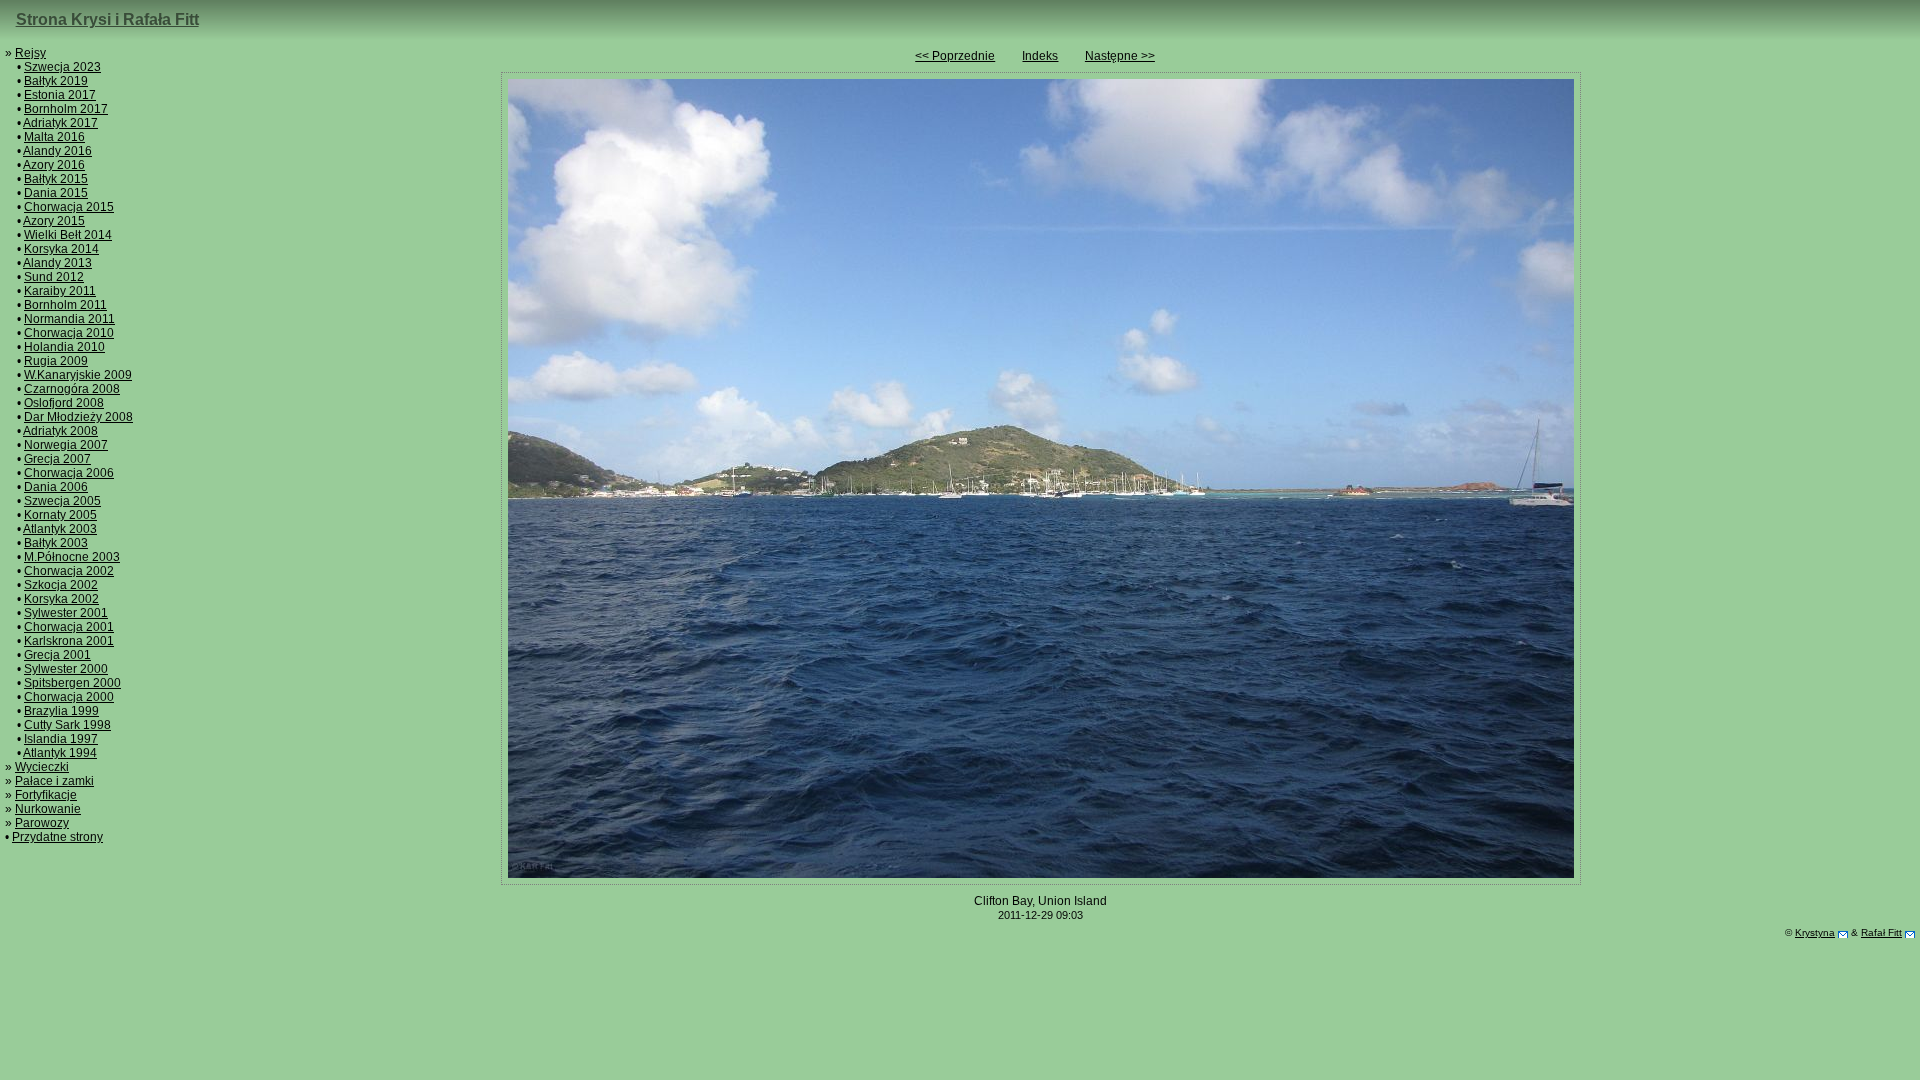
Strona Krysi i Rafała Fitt (107, 19)
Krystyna (1815, 932)
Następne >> (1120, 56)
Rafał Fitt (1881, 932)
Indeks (1040, 56)
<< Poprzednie (955, 56)
